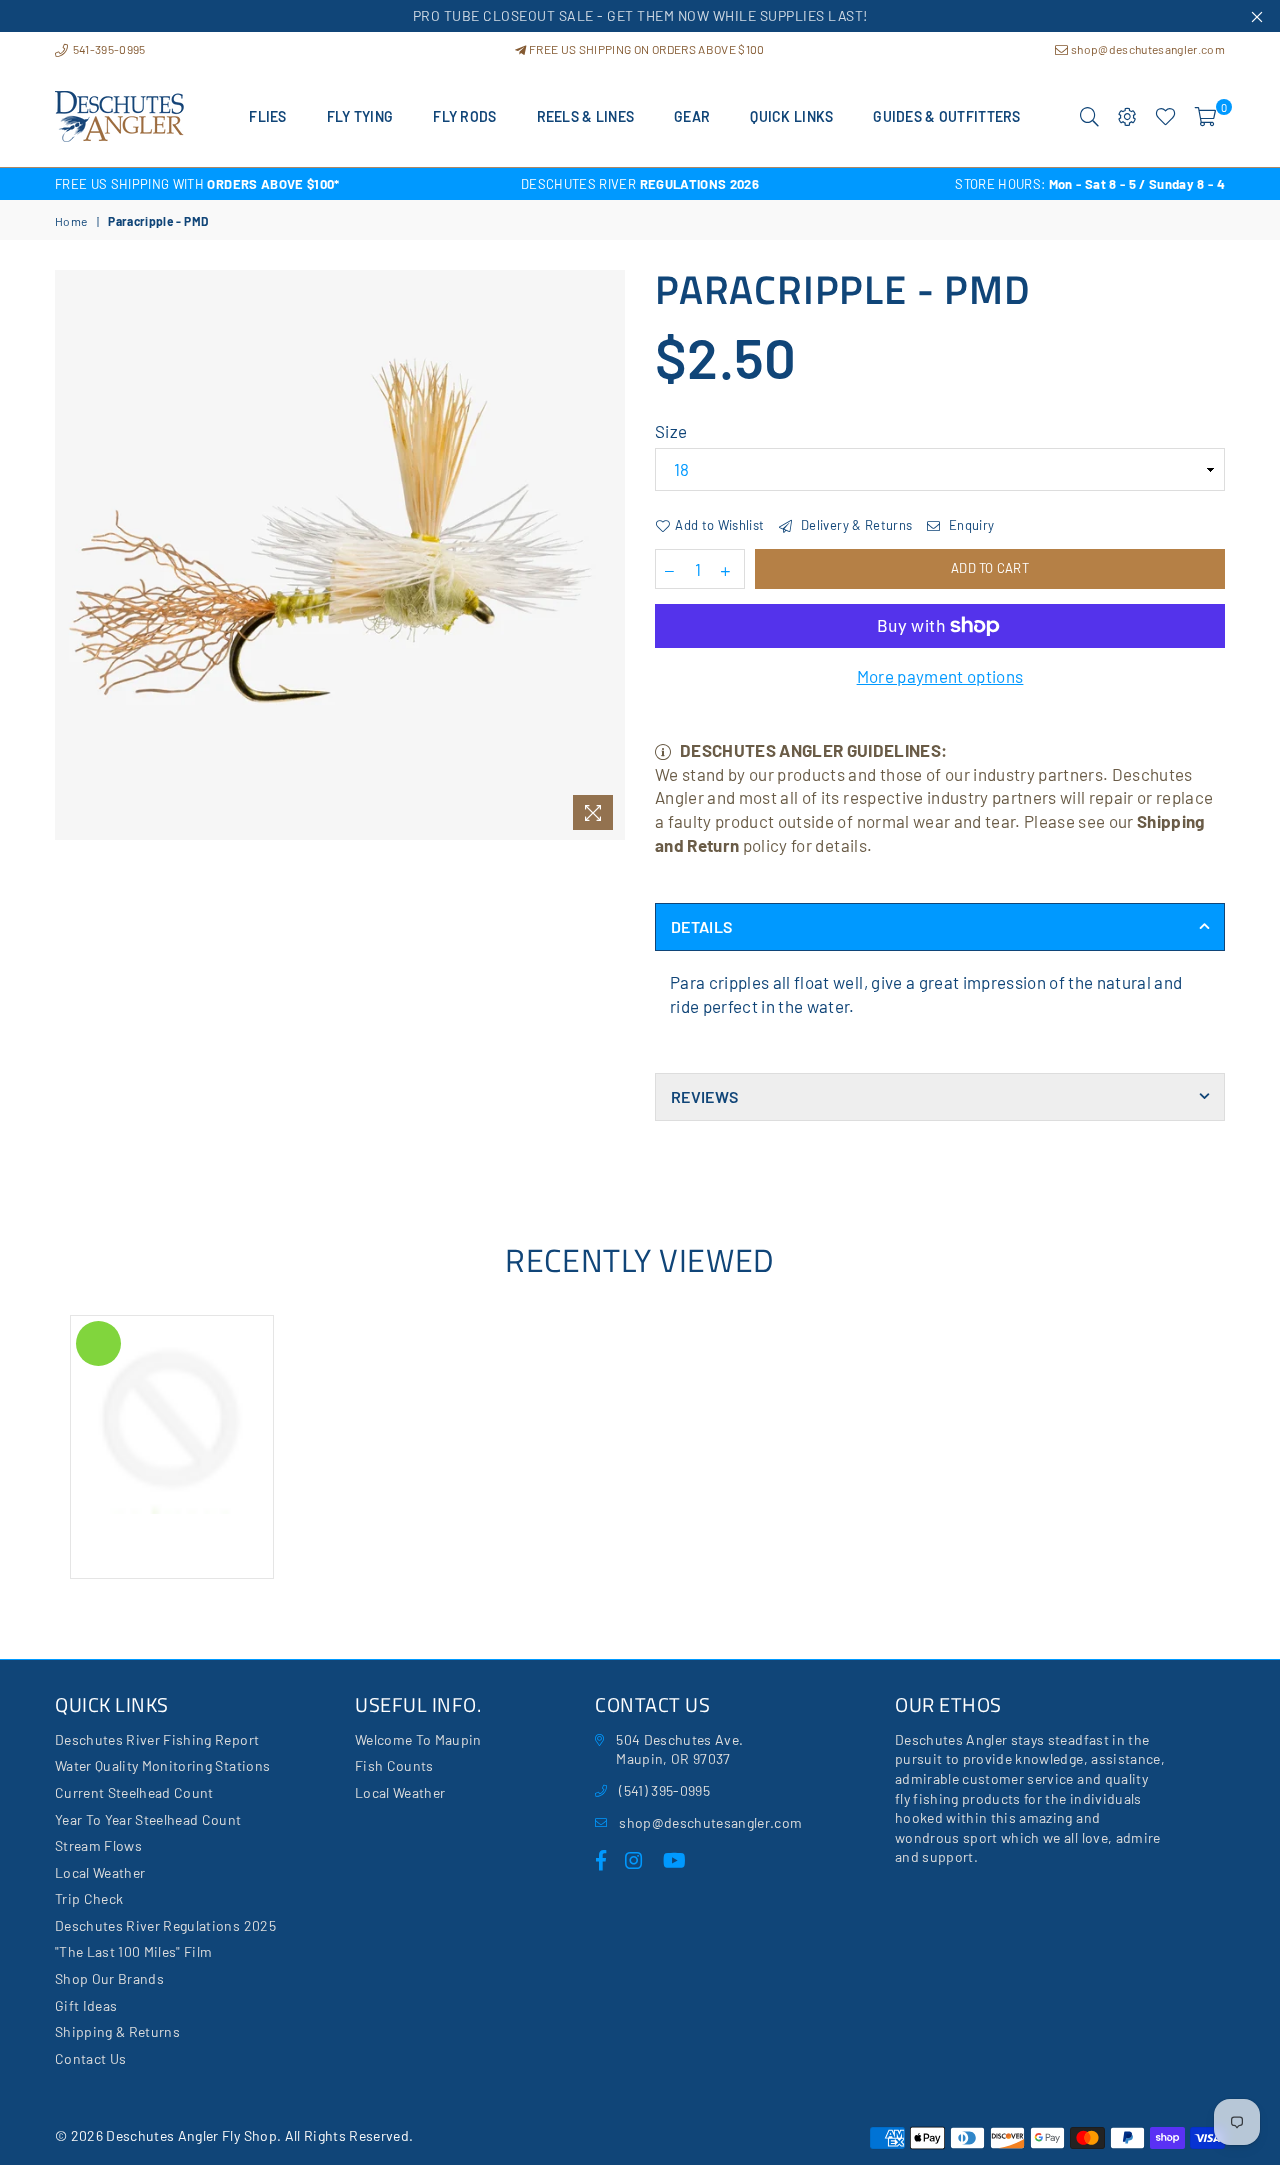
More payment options (940, 676)
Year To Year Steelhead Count (148, 1819)
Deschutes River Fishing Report (157, 1739)
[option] (250, 184)
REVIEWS (704, 1096)
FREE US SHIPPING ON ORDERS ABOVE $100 (645, 49)
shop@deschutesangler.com (1147, 49)
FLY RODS (464, 116)
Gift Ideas (86, 2005)
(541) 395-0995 (664, 1790)
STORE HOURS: (1090, 184)
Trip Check (89, 1898)
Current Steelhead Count (134, 1792)
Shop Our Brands (109, 1978)
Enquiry (970, 525)
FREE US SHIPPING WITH (197, 184)
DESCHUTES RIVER (640, 184)
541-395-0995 (107, 49)
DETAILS (701, 926)
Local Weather (100, 1872)
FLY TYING (360, 116)
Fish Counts (394, 1765)
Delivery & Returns (855, 525)
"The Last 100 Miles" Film (134, 1951)
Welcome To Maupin (418, 1739)
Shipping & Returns (117, 2031)
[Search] (1089, 117)
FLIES (267, 116)
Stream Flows (98, 1845)
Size (671, 431)
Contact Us (90, 2058)
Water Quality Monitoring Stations (162, 1765)
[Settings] (1127, 117)
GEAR (692, 116)
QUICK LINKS (791, 116)
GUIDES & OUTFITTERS (946, 116)
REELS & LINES (586, 116)
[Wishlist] (1165, 117)
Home (71, 221)
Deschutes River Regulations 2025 (165, 1925)
